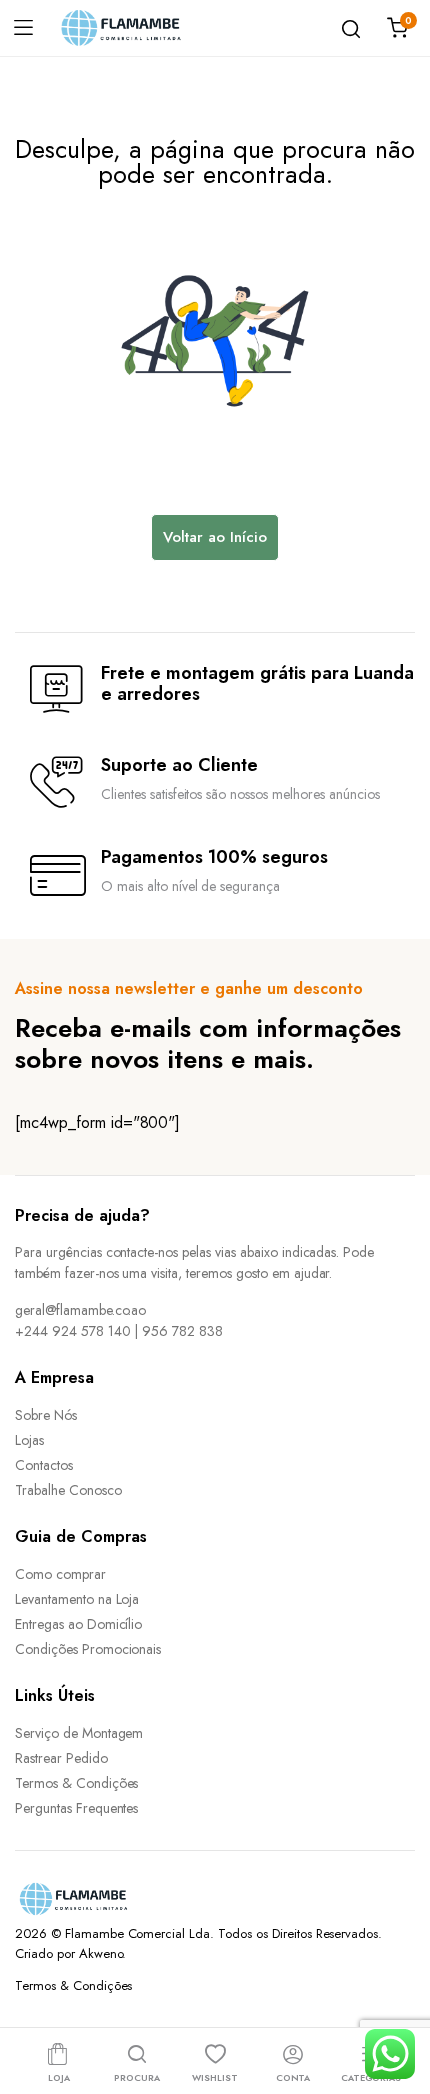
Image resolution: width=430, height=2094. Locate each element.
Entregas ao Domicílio (78, 1624)
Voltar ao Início (215, 537)
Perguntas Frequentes (76, 1808)
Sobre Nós (46, 1415)
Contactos (44, 1465)
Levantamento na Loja (77, 1599)
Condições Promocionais (88, 1649)
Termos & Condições (76, 1783)
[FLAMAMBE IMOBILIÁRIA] (136, 28)
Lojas (29, 1440)
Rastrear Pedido (61, 1758)
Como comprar (60, 1574)
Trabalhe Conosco (68, 1490)
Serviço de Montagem (79, 1733)
